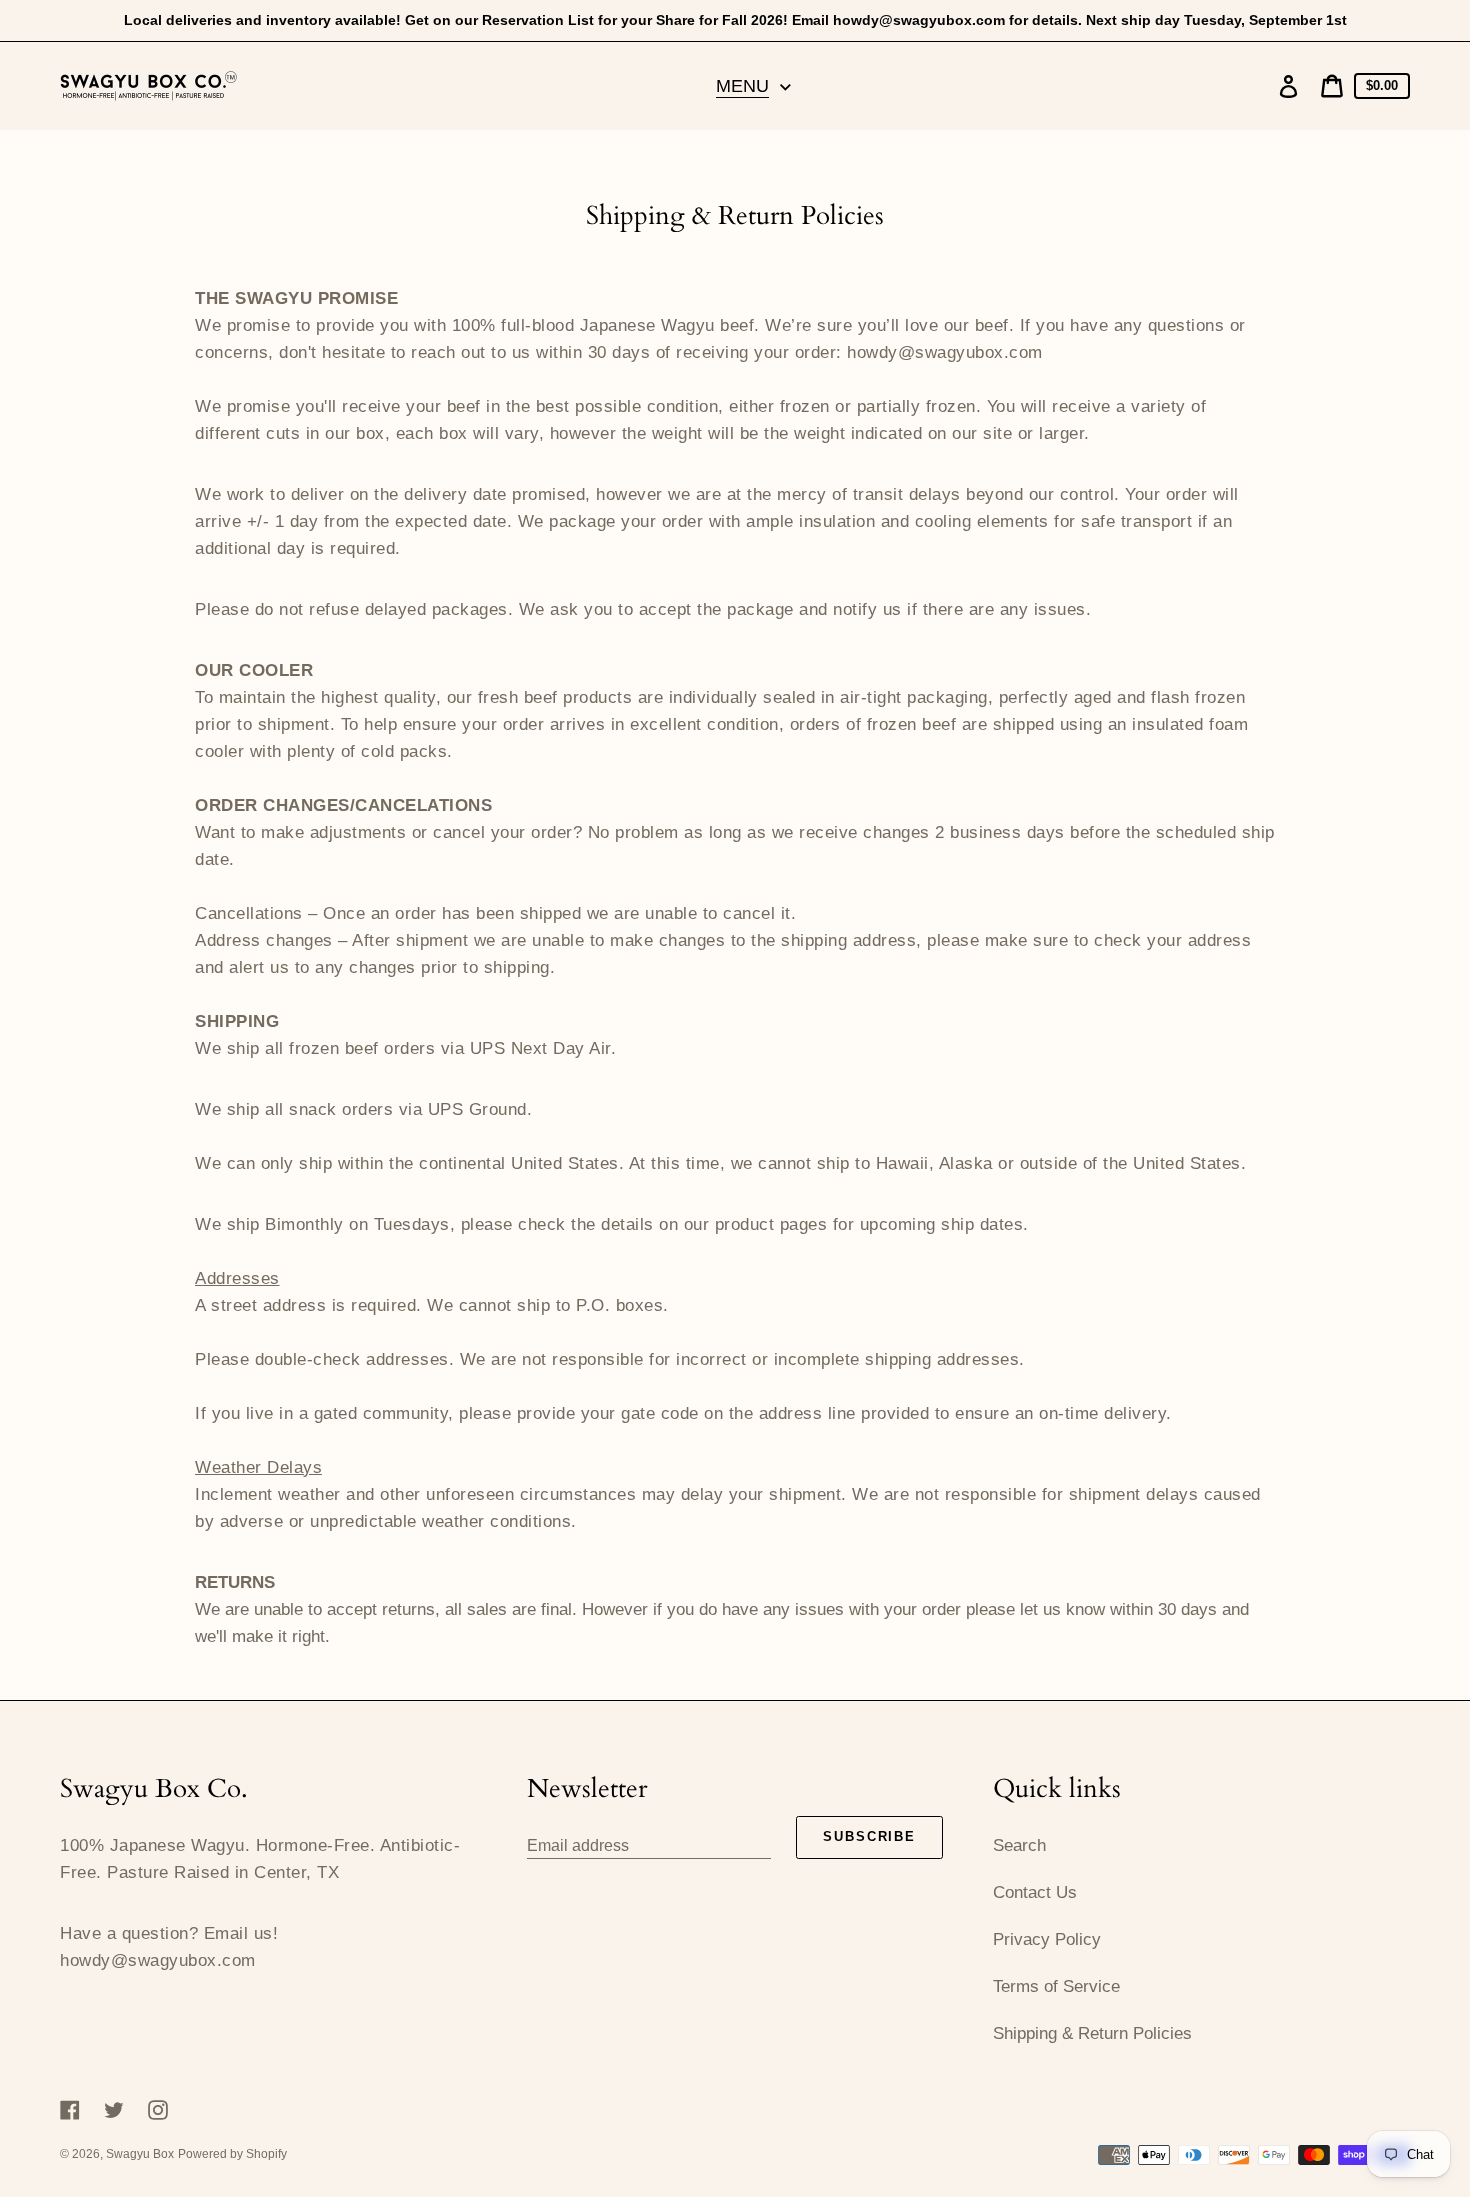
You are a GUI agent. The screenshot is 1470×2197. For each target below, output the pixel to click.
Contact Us (1035, 1892)
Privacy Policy (1047, 1939)
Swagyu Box (140, 2154)
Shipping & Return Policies (1092, 2033)
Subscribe (870, 1836)
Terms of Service (1056, 1986)
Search (1019, 1845)
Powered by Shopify (232, 2154)
